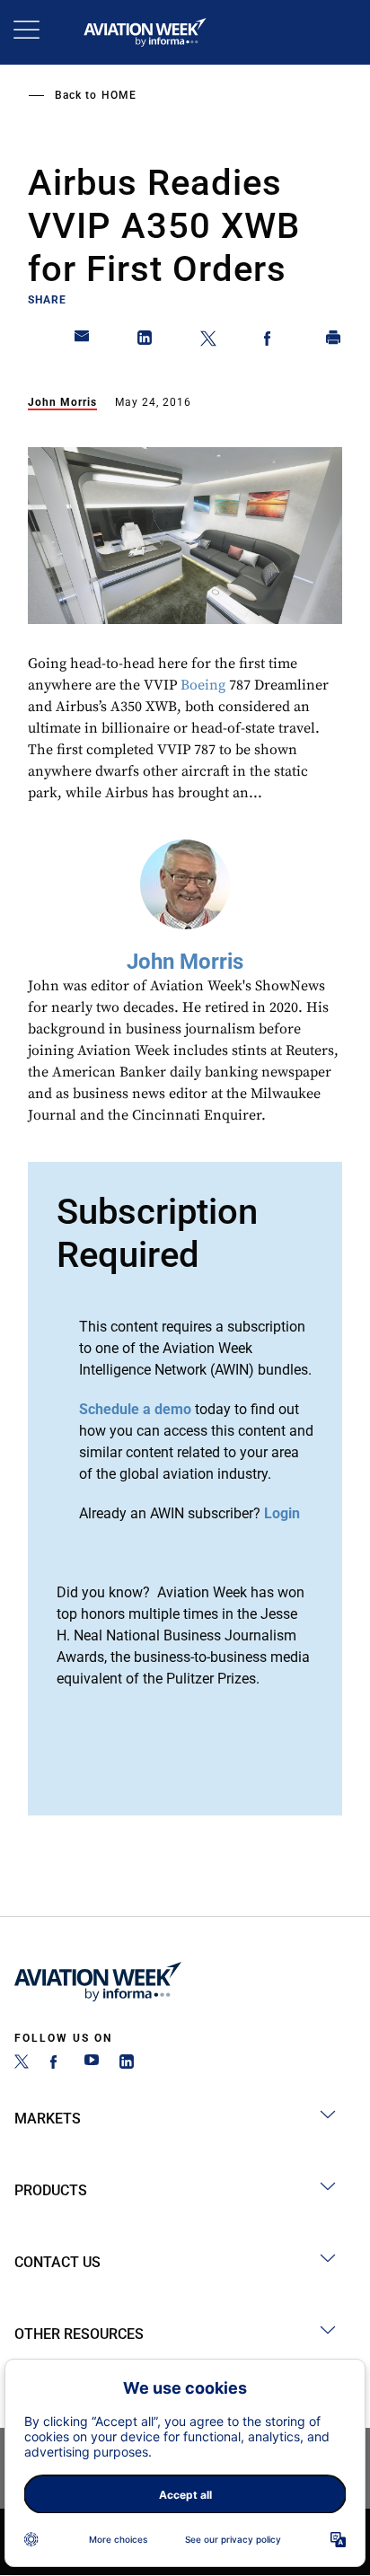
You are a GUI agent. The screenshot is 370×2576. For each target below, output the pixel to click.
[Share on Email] (83, 341)
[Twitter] (22, 2064)
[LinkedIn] (127, 2064)
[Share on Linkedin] (145, 341)
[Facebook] (57, 2064)
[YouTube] (92, 2064)
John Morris (62, 402)
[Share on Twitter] (208, 341)
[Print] (334, 341)
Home (119, 95)
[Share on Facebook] (271, 341)
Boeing (203, 685)
